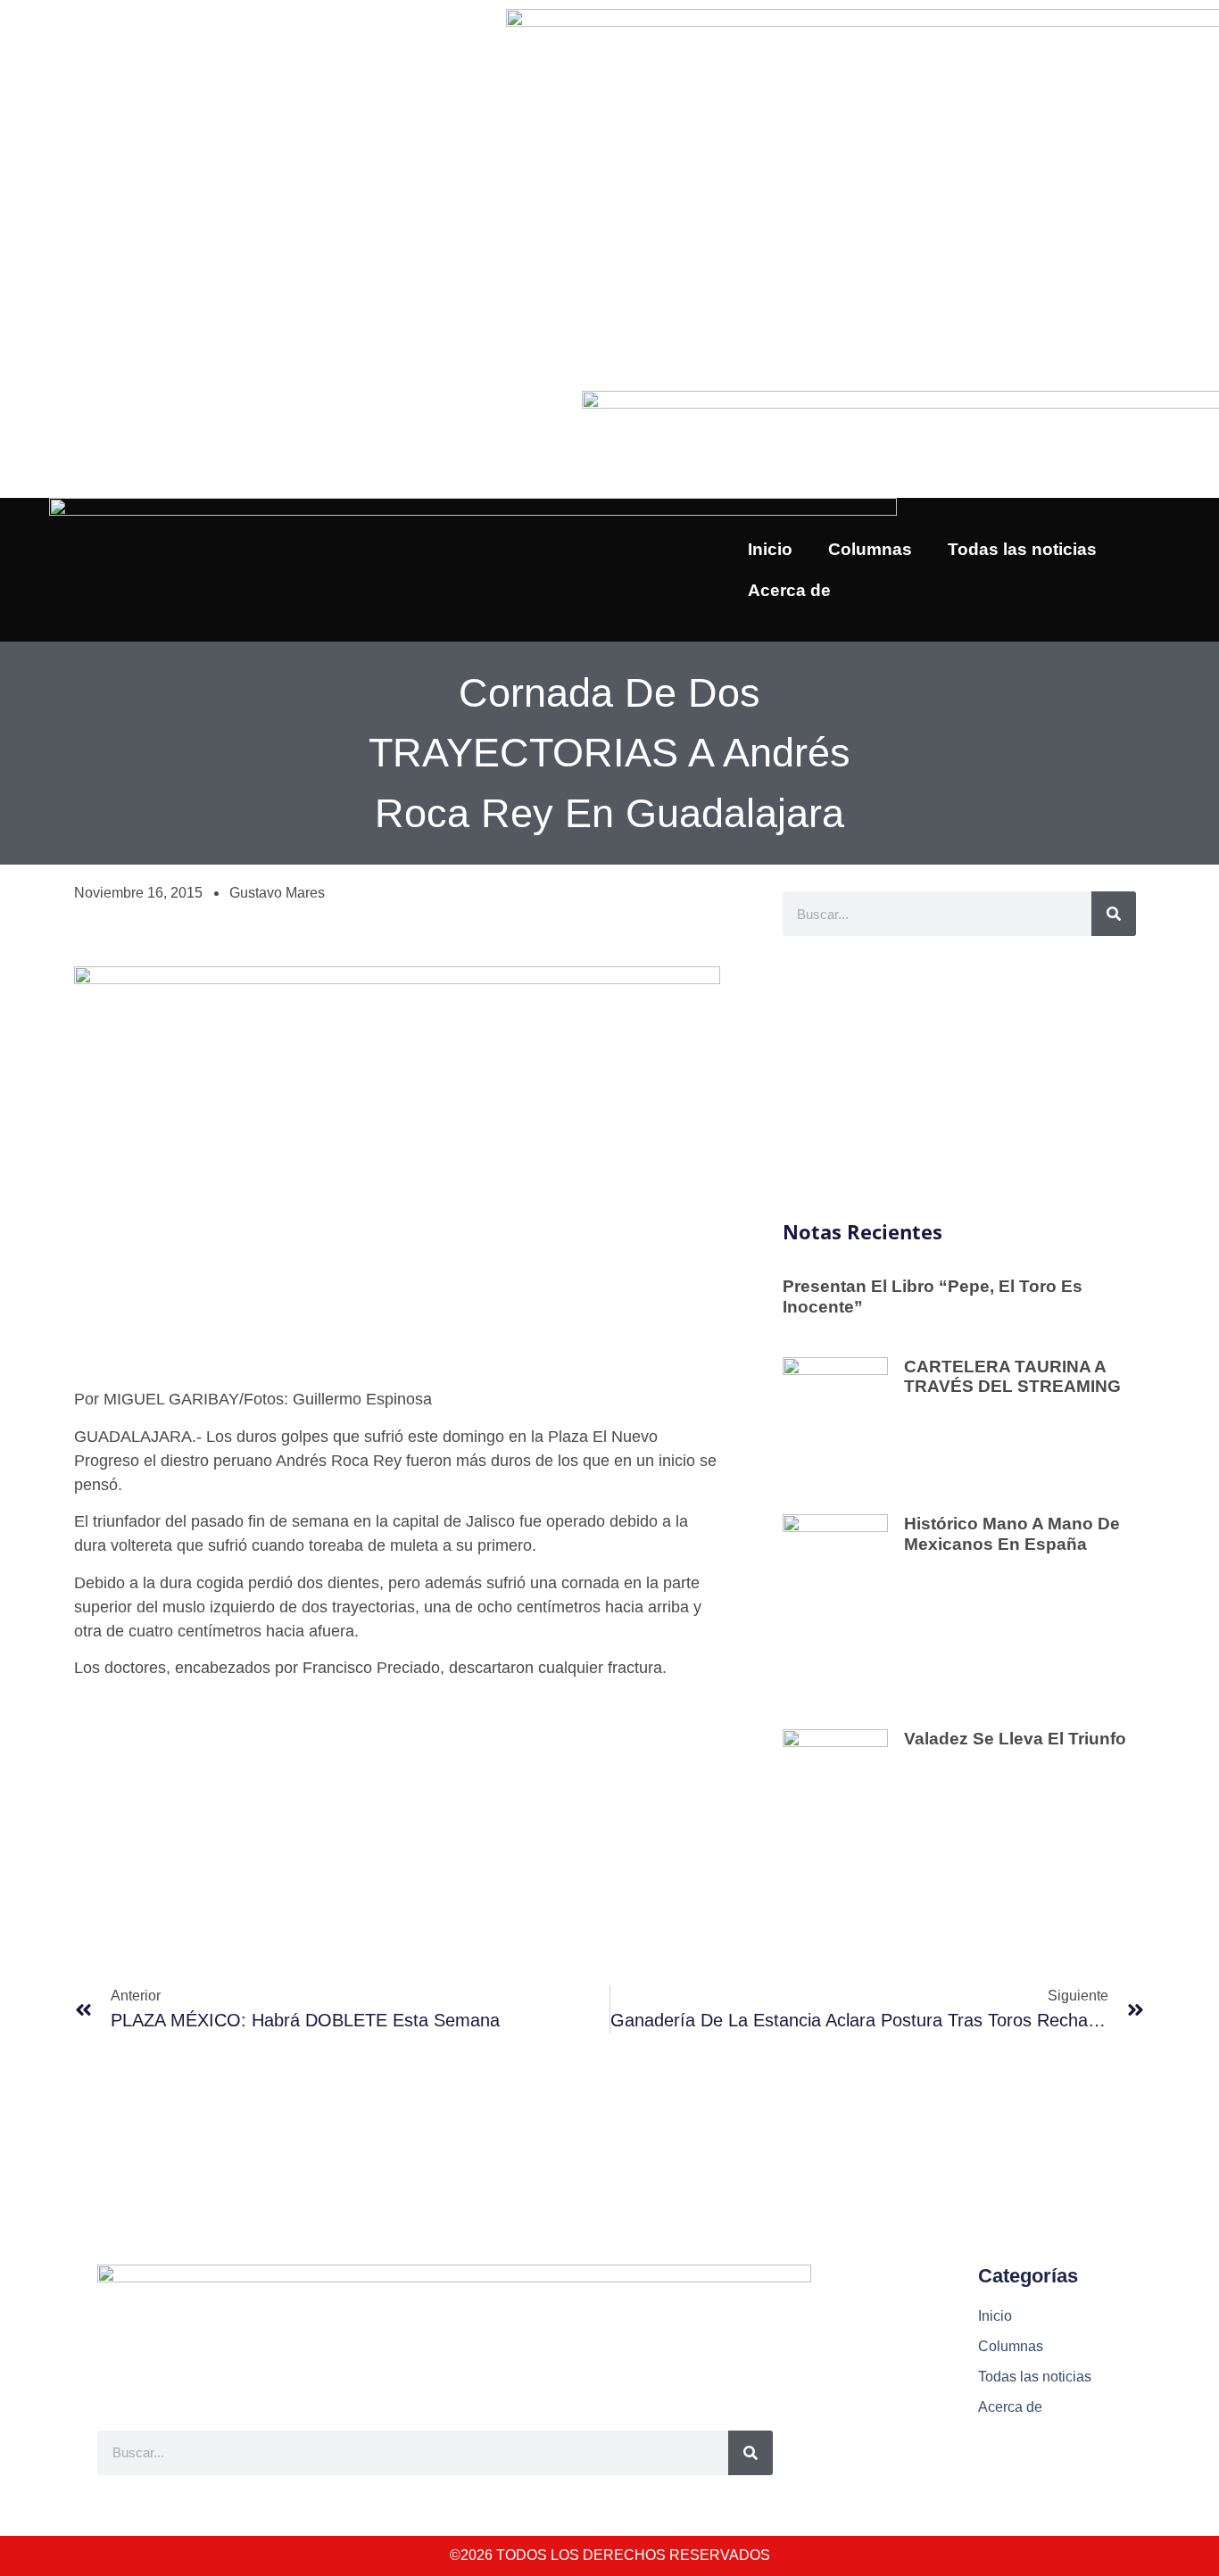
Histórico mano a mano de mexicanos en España (1012, 1534)
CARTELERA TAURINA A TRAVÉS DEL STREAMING (1012, 1377)
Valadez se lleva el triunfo (1015, 1739)
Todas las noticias (1022, 549)
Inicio (770, 549)
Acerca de (789, 590)
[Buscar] (1114, 914)
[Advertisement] (959, 1079)
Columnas (870, 549)
